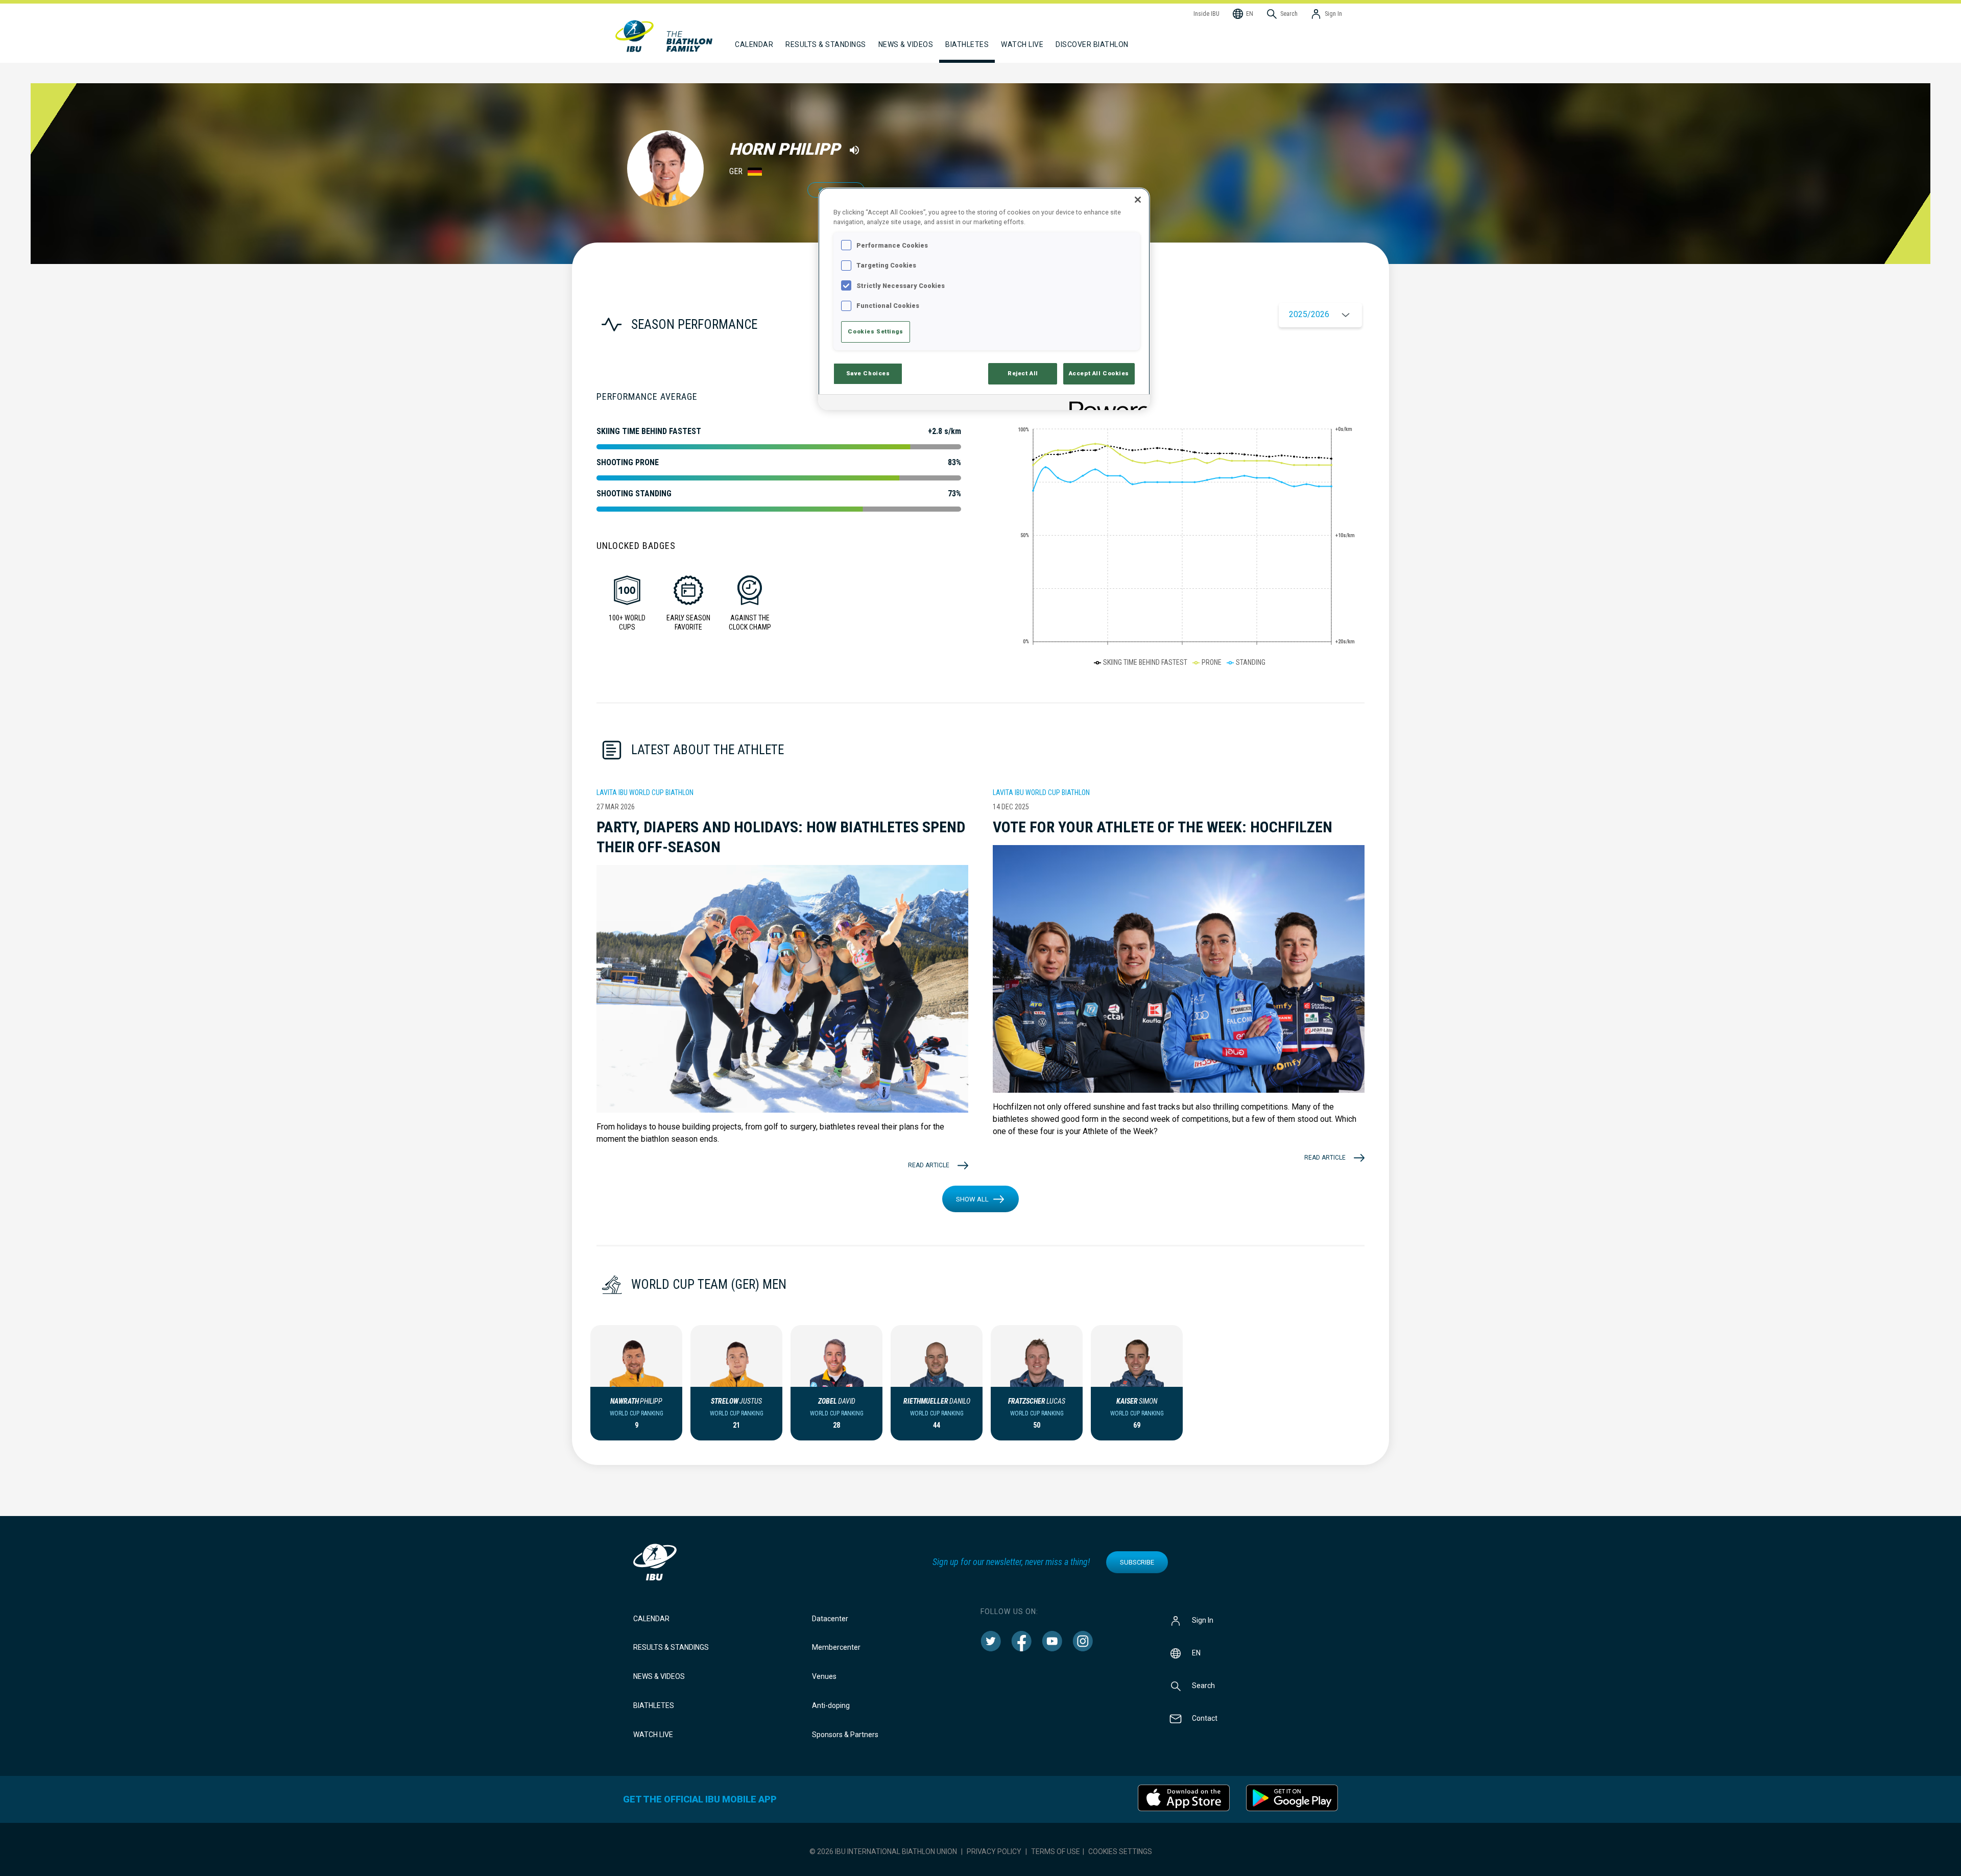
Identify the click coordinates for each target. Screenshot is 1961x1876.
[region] (984, 298)
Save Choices (868, 373)
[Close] (1138, 200)
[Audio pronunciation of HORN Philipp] (854, 150)
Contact (1205, 1718)
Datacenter (830, 1619)
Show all (972, 1199)
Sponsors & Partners (845, 1735)
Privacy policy (994, 1851)
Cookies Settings (1120, 1851)
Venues (824, 1676)
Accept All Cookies (1099, 373)
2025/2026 (1309, 314)
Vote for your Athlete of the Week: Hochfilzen (1163, 827)
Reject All (1023, 373)
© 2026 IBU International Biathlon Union (883, 1851)
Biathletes (654, 1705)
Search (1203, 1685)
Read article (929, 1165)
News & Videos (659, 1676)
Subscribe (1137, 1562)
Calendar (651, 1619)
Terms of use (1056, 1851)
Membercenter (836, 1647)
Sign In (1203, 1620)
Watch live (1022, 44)
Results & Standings (671, 1647)
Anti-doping (831, 1705)
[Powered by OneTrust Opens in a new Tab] (1106, 404)
